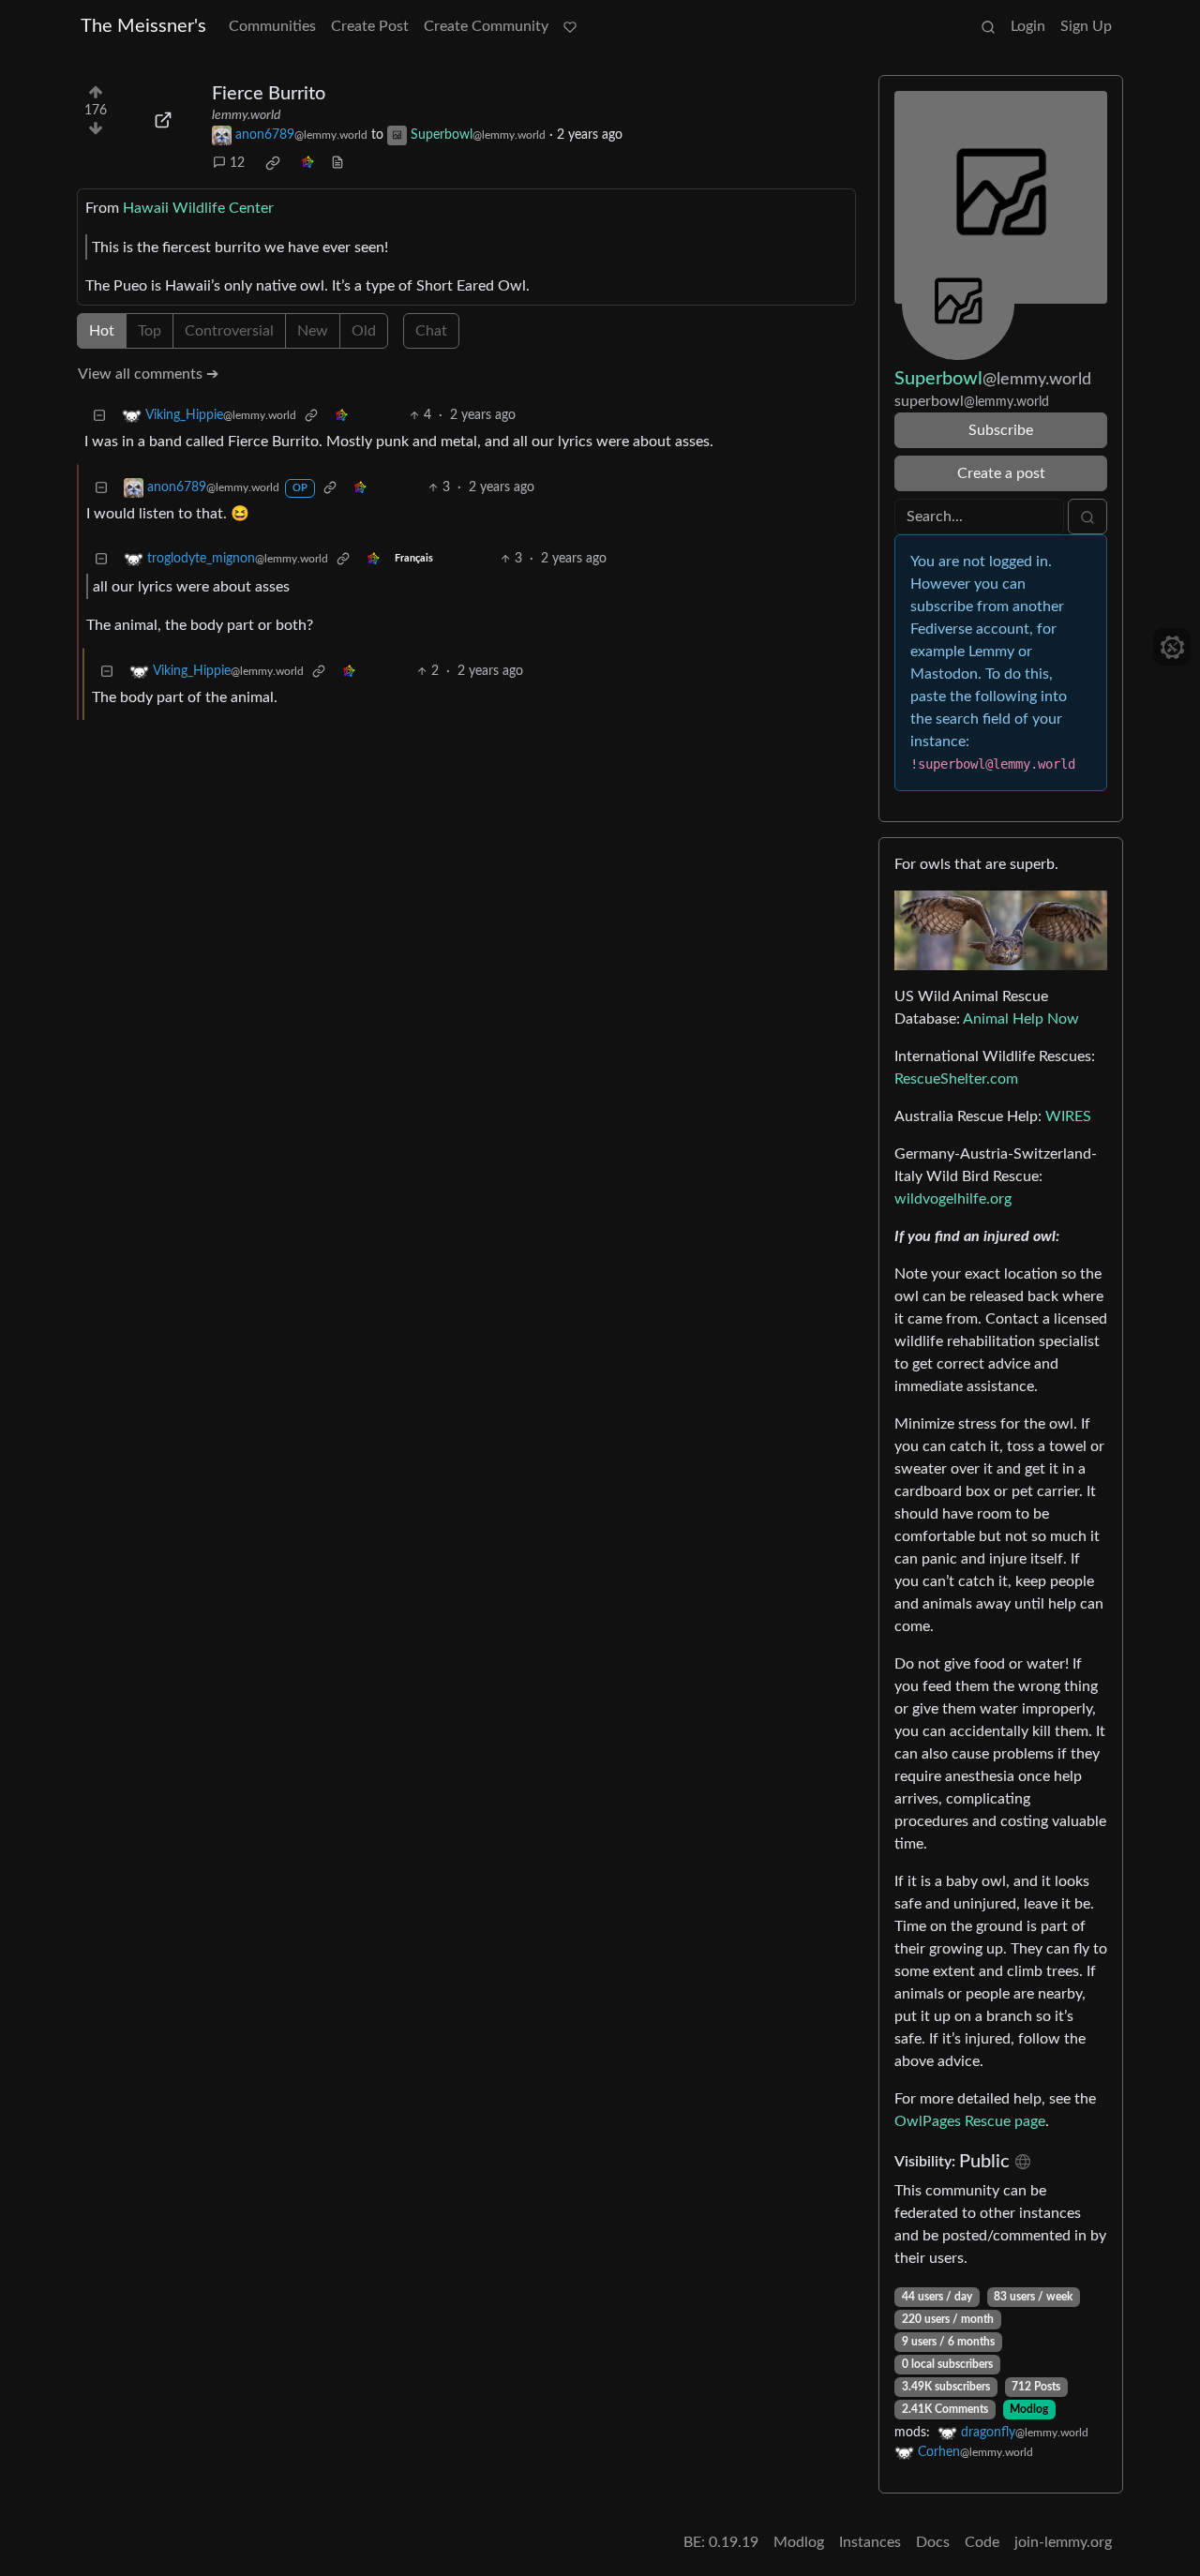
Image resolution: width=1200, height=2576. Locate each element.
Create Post (370, 26)
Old (364, 331)
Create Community (486, 26)
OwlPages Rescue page (970, 2121)
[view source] (337, 164)
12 (237, 163)
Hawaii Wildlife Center (198, 208)
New (313, 331)
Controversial (229, 331)
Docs (933, 2542)
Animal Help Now (1021, 1019)
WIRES (1068, 1116)
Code (982, 2542)
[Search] (988, 26)
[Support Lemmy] (570, 26)
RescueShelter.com (956, 1079)
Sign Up (1086, 26)
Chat (431, 331)
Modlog (1029, 2409)
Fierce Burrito (269, 94)
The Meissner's (143, 26)
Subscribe (1001, 430)
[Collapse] (99, 416)
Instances (870, 2542)
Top (150, 331)
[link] (273, 163)
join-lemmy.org (1063, 2542)
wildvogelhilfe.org (953, 1199)
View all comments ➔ (148, 374)
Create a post (1001, 473)
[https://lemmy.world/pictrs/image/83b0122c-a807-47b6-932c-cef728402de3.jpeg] (163, 120)
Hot (102, 331)
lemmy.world (246, 115)
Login (1028, 26)
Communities (272, 26)
